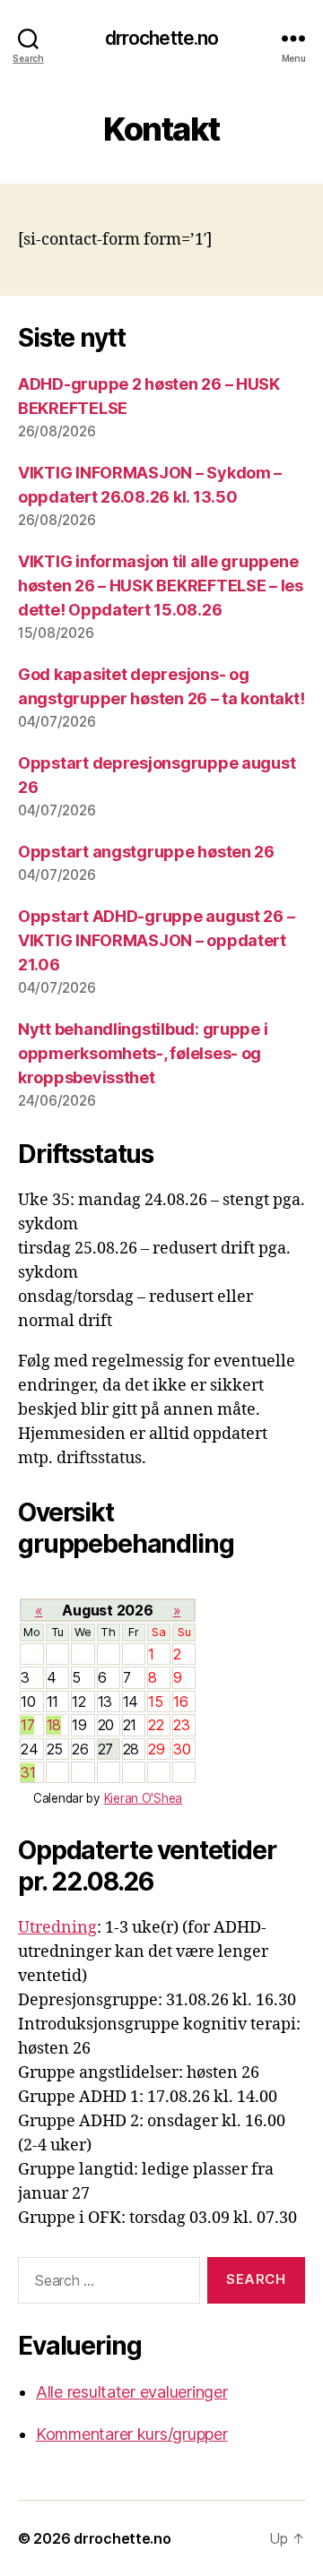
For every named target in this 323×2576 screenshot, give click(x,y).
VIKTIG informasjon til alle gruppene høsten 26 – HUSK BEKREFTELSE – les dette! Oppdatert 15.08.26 (161, 586)
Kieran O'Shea (144, 1798)
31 (28, 1772)
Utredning (57, 1928)
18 (54, 1725)
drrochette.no (162, 38)
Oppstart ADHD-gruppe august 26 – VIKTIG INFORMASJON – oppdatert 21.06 (156, 940)
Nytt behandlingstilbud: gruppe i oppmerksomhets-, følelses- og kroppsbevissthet (143, 1053)
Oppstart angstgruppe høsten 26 (146, 852)
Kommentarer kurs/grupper (132, 2434)
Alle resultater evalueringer (131, 2392)
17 (27, 1725)
